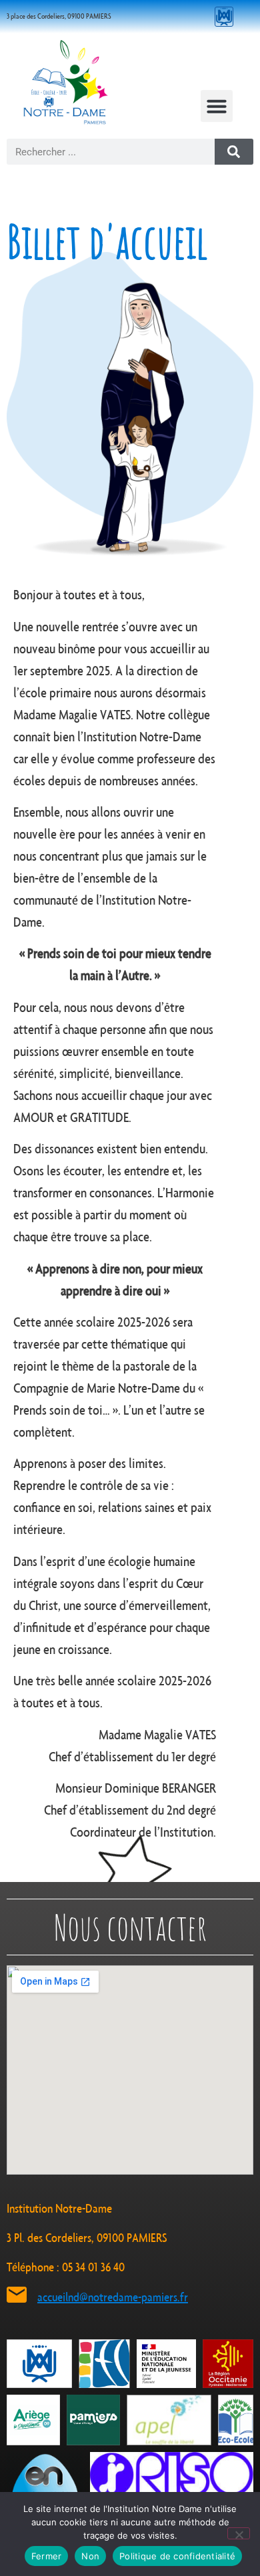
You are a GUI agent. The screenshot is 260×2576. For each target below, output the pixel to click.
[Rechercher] (234, 152)
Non (90, 2556)
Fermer (47, 2556)
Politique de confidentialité (177, 2556)
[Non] (239, 2533)
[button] (217, 106)
